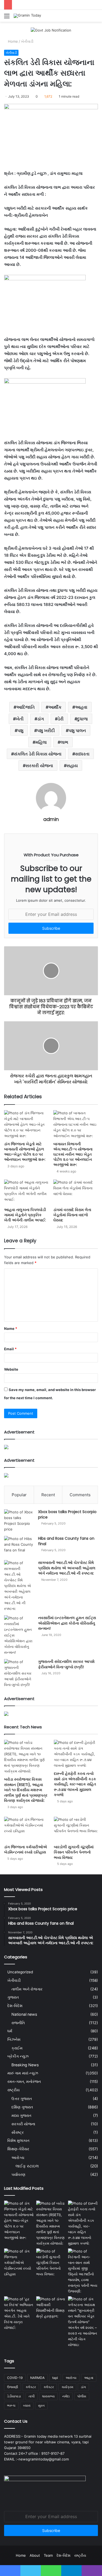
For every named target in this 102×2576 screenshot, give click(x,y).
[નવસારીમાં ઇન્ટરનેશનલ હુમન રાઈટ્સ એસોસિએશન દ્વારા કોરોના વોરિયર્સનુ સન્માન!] (19, 1635)
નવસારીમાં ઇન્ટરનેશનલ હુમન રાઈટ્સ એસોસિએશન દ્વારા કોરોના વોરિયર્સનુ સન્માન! (67, 1623)
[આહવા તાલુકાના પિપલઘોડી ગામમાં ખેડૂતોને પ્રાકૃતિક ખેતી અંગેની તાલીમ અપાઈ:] (27, 1192)
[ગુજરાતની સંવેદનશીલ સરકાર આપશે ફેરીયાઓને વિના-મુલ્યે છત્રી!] (19, 1673)
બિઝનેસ (14, 2039)
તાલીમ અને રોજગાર (27, 1989)
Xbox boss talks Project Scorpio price (67, 1514)
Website (11, 1369)
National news (24, 2014)
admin (51, 819)
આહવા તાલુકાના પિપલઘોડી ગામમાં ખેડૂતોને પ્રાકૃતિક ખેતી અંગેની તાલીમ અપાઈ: (25, 1215)
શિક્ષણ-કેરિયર (18, 2149)
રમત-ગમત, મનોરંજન (24, 2082)
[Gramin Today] (27, 16)
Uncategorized (20, 1972)
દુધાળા (83, 719)
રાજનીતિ (18, 2023)
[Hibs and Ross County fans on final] (19, 1546)
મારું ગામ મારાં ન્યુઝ (23, 2073)
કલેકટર (31, 2387)
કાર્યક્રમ (67, 2387)
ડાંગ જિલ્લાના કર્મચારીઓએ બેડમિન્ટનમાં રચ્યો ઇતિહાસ (26, 1850)
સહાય (72, 766)
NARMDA (37, 2378)
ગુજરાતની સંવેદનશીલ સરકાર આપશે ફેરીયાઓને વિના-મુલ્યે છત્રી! (66, 1664)
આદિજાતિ (26, 707)
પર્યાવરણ (18, 2174)
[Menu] (7, 18)
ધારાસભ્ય (48, 2396)
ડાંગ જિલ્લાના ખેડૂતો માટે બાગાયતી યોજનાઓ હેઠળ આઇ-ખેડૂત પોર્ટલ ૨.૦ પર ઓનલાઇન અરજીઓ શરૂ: (25, 1152)
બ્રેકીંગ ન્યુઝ (18, 2056)
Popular (19, 1495)
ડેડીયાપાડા (14, 2396)
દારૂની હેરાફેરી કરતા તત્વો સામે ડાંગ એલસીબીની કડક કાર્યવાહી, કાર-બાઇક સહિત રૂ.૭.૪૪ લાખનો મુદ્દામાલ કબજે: (75, 1784)
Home (12, 41)
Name (11, 1329)
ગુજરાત (13, 1997)
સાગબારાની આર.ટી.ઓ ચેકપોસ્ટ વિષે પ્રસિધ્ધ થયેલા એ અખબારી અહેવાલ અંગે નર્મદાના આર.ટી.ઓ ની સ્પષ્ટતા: (67, 1568)
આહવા (81, 707)
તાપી (32, 2396)
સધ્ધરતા (82, 754)
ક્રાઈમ (17, 2048)
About (35, 2555)
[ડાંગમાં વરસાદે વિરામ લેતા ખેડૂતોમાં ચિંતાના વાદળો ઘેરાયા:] (76, 1192)
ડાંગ (41, 719)
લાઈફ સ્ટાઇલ (27, 2166)
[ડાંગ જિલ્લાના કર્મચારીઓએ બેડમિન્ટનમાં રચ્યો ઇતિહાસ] (26, 1829)
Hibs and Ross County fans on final (66, 1541)
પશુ (20, 730)
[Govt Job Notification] (51, 30)
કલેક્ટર (49, 2387)
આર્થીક (55, 707)
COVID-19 (15, 2378)
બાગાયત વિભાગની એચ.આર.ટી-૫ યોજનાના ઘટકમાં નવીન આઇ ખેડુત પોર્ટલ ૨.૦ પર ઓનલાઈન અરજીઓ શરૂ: (73, 1154)
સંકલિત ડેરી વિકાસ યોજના (38, 754)
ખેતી (20, 719)
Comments (80, 1495)
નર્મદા (66, 2396)
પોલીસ (82, 2396)
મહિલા (41, 742)
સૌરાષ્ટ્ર (18, 2132)
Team (48, 2555)
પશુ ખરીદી (46, 730)
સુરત (41, 2405)
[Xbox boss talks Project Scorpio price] (19, 1521)
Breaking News (25, 2065)
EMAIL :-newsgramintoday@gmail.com (36, 2459)
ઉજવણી (13, 2387)
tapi (55, 2378)
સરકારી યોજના (39, 766)
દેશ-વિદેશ (15, 2006)
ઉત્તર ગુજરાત (22, 2099)
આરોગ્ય (18, 2157)
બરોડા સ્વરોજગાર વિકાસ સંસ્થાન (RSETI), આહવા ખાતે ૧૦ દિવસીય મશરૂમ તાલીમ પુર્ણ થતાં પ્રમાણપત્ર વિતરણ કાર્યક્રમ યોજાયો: (26, 1790)
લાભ (64, 742)
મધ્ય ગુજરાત (21, 2115)
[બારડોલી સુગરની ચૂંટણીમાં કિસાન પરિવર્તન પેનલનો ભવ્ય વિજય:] (76, 1829)
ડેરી (61, 719)
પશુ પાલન (77, 730)
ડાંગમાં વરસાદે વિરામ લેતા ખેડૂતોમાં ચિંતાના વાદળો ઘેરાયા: (72, 1215)
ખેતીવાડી (27, 41)
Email (10, 1349)
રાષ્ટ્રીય (13, 2090)
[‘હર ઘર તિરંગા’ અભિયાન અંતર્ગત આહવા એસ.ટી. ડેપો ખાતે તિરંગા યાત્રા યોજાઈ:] (19, 2313)
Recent (48, 1495)
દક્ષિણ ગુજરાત (22, 2107)
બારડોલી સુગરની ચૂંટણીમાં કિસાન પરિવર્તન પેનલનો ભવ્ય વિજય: (74, 1852)
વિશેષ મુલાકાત (18, 2141)
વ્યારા (27, 2405)
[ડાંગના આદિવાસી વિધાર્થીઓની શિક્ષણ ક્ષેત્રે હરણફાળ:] (51, 2308)
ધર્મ (10, 2031)
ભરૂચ (11, 2405)
